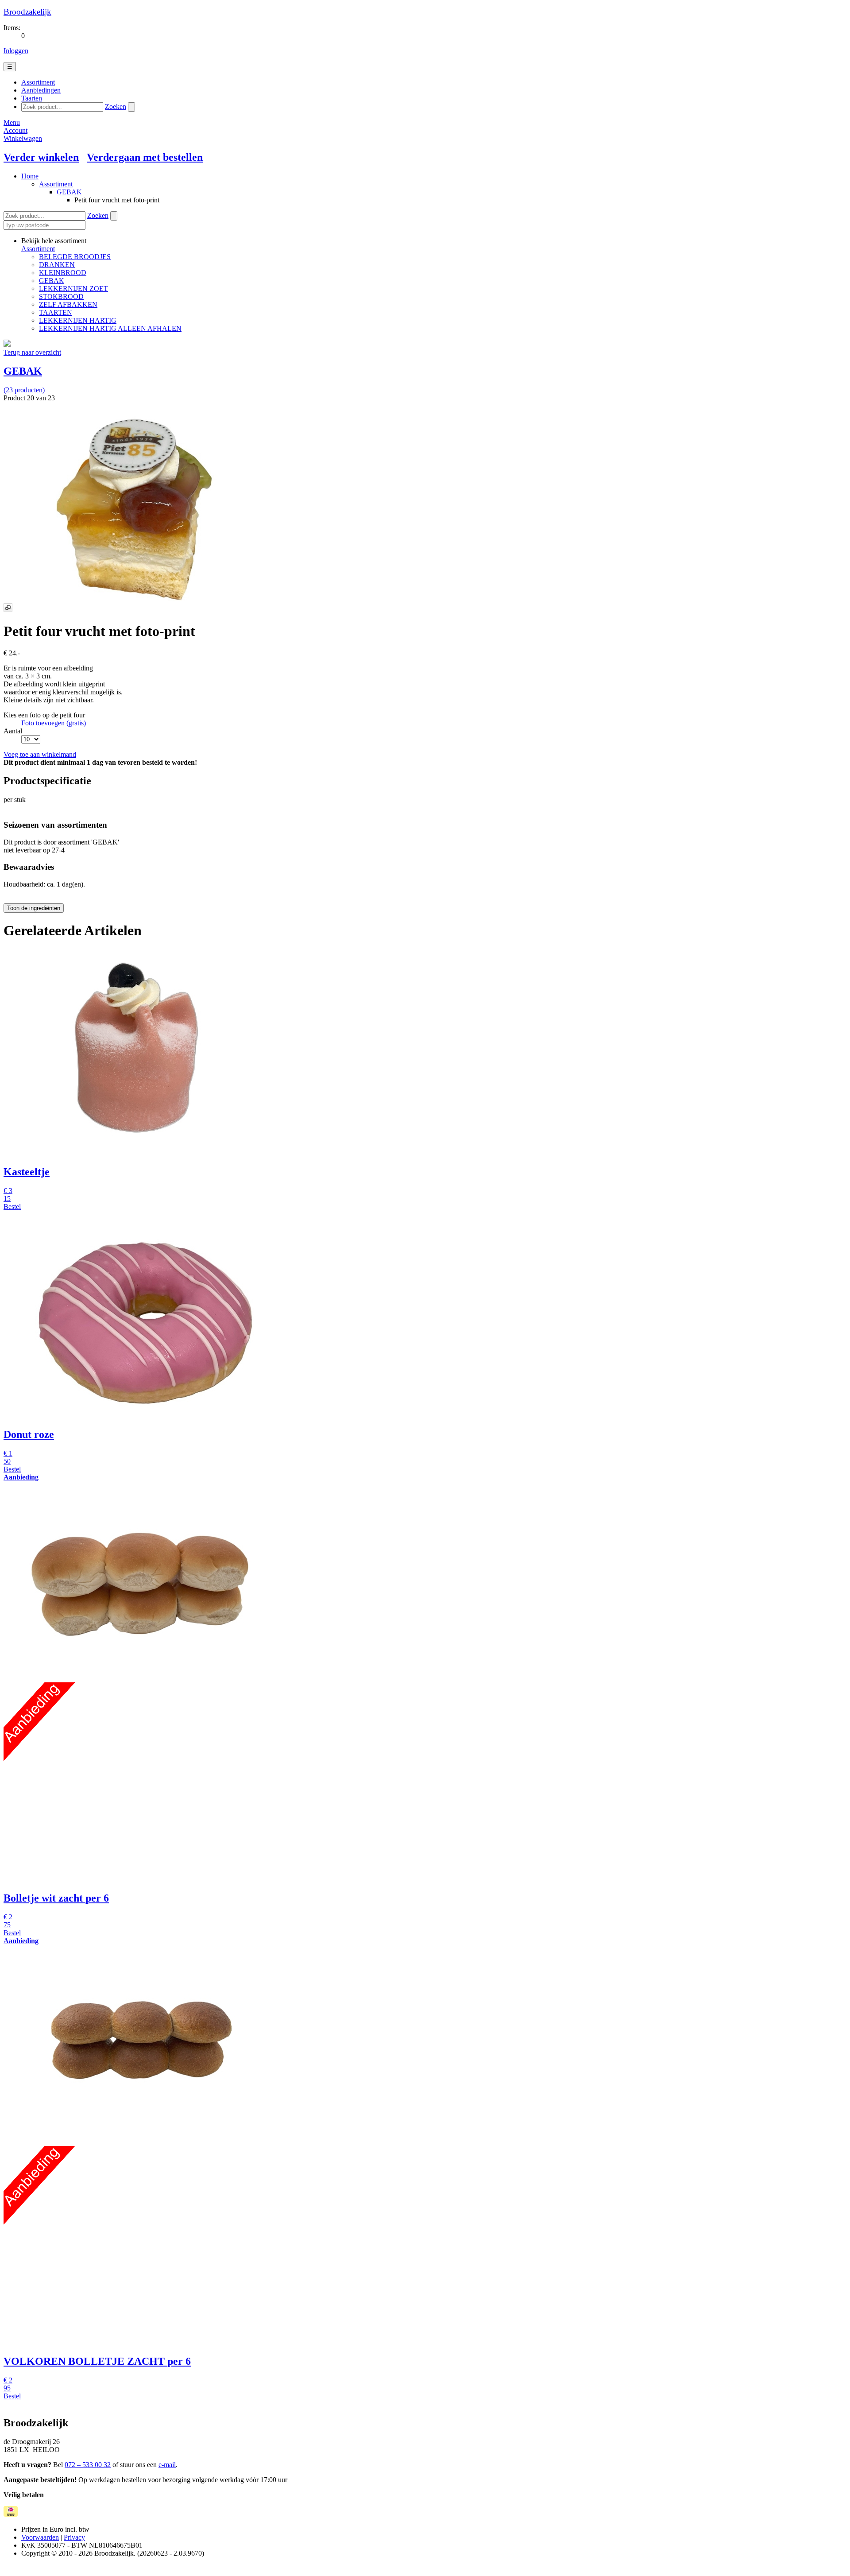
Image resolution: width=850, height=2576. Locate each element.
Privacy (74, 2537)
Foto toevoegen (54, 723)
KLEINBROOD (63, 273)
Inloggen (16, 51)
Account (15, 130)
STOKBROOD (61, 296)
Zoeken (116, 107)
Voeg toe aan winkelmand (40, 754)
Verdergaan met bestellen (145, 157)
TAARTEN (56, 312)
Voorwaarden (40, 2537)
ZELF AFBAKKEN (68, 304)
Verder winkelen (41, 157)
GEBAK (69, 192)
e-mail (167, 2465)
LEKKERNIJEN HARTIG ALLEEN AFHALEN (110, 328)
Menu (12, 122)
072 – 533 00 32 (88, 2465)
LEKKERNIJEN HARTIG (78, 320)
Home (30, 176)
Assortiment (56, 184)
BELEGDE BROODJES (75, 257)
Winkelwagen (23, 138)
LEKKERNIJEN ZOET (73, 289)
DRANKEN (57, 265)
